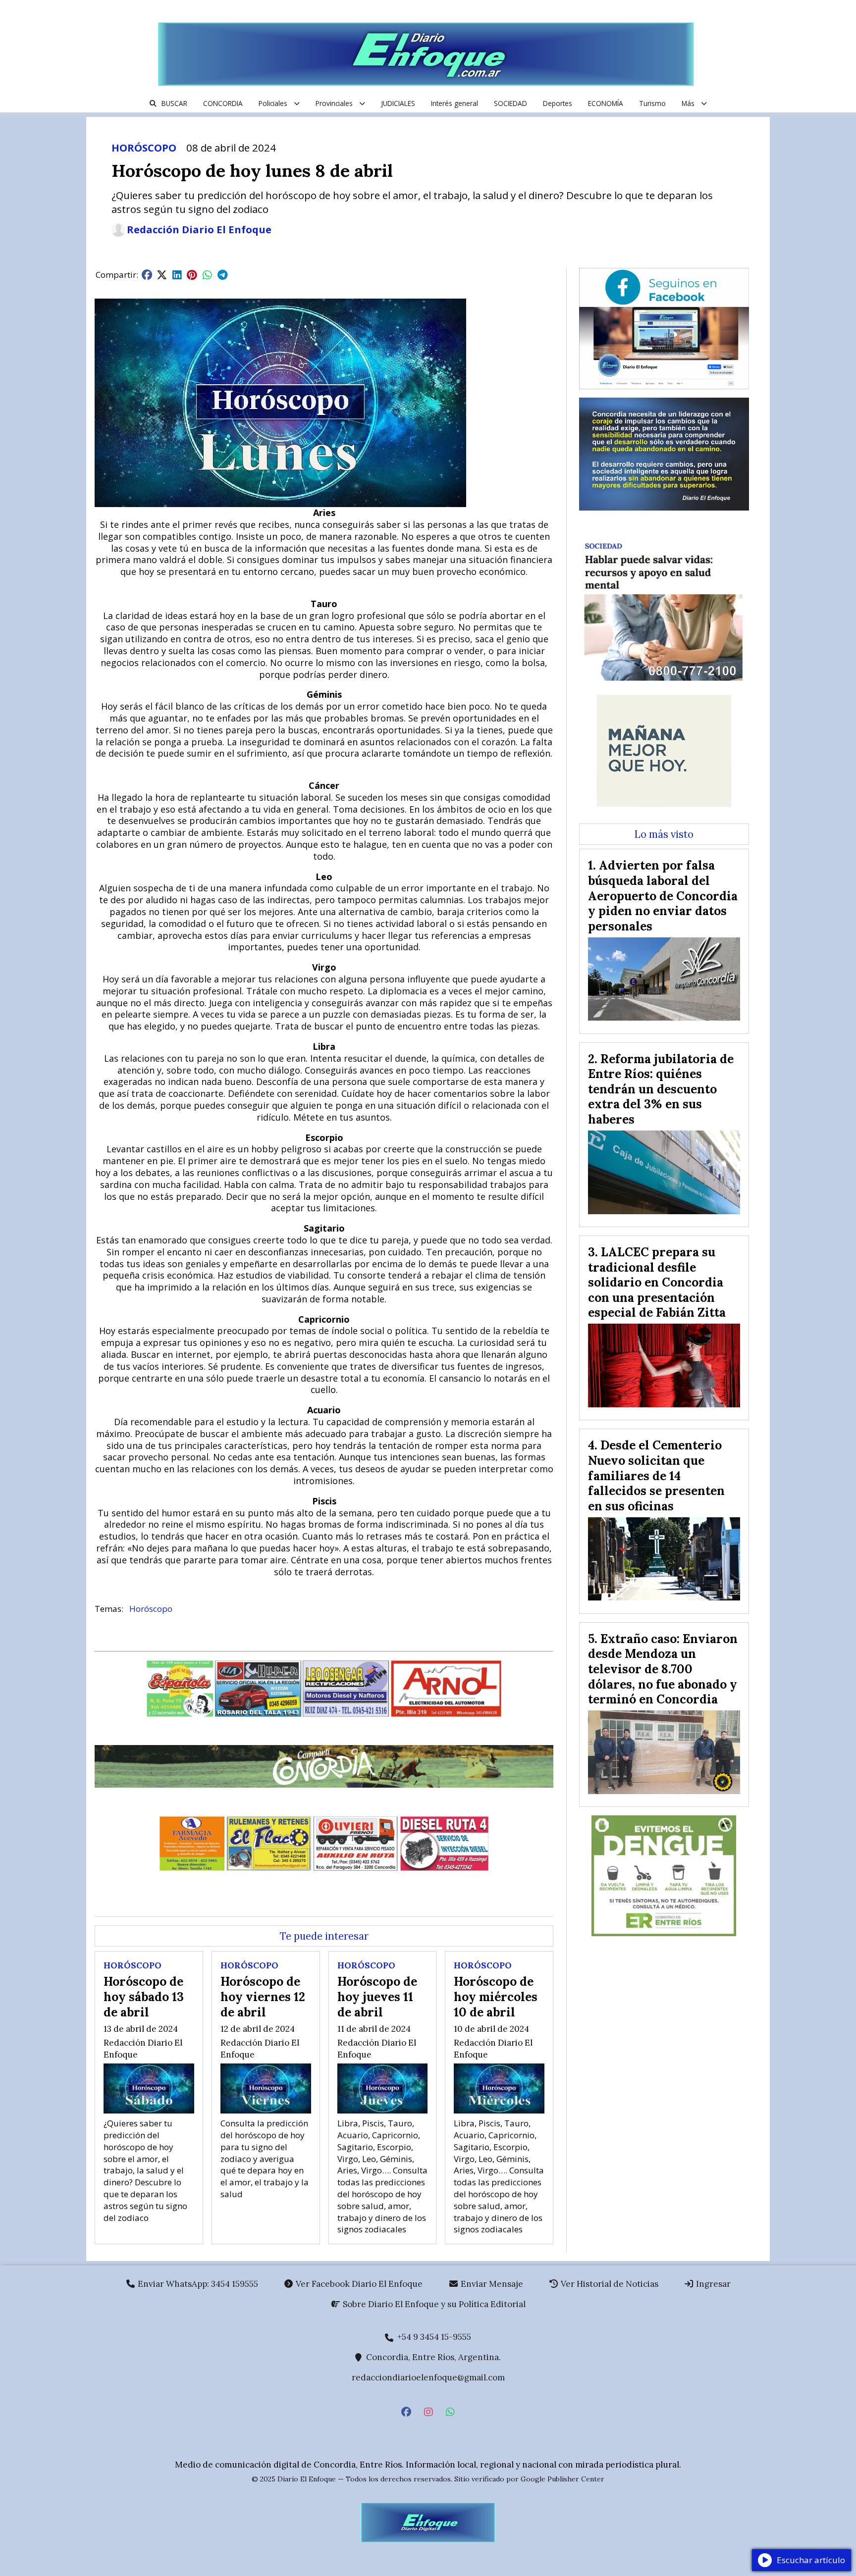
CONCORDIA (223, 103)
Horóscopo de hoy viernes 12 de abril (263, 1996)
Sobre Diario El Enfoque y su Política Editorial (433, 2304)
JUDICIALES (398, 103)
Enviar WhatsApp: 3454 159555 (197, 2284)
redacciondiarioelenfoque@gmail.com (428, 2377)
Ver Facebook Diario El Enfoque (358, 2284)
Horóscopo (151, 1609)
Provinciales (334, 103)
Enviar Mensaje (491, 2284)
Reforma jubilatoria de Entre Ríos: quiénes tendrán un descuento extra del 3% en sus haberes (661, 1089)
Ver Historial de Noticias (609, 2284)
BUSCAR (174, 103)
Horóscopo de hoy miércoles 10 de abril (496, 1996)
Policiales (273, 103)
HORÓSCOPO (144, 148)
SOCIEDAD (510, 103)
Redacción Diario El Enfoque (199, 230)
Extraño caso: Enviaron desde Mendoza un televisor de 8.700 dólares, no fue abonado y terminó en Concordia (663, 1669)
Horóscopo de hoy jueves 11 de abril (377, 1996)
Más (688, 103)
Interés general (455, 103)
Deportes (558, 103)
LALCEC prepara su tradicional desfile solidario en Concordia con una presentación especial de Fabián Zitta (657, 1282)
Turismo (652, 103)
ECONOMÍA (606, 103)
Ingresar (712, 2284)
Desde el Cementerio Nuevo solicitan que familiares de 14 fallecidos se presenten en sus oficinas (656, 1475)
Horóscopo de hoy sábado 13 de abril (144, 1996)
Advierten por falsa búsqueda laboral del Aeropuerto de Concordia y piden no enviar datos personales (663, 895)
